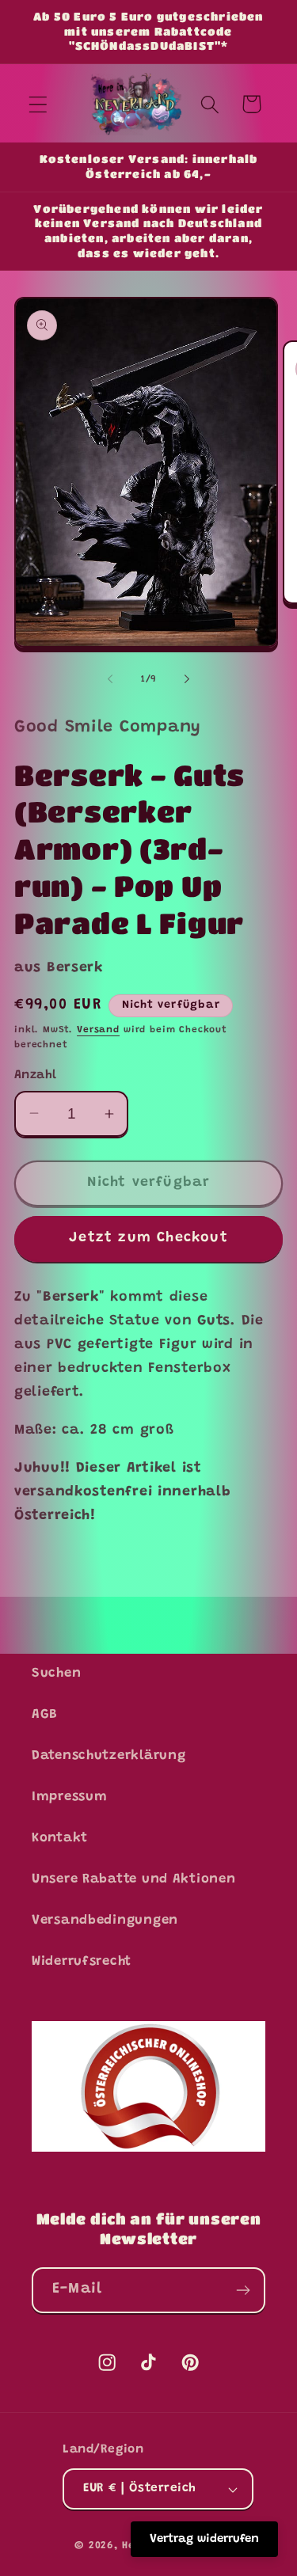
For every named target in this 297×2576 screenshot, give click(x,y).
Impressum (69, 1797)
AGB (45, 1715)
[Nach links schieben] (110, 679)
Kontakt (60, 1838)
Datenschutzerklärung (109, 1756)
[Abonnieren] (243, 2290)
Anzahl (36, 1075)
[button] (38, 104)
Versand (98, 1030)
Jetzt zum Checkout (148, 1238)
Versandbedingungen (105, 1921)
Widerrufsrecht (82, 1962)
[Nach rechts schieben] (187, 679)
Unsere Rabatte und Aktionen (133, 1879)
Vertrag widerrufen (204, 2539)
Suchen (56, 1674)
